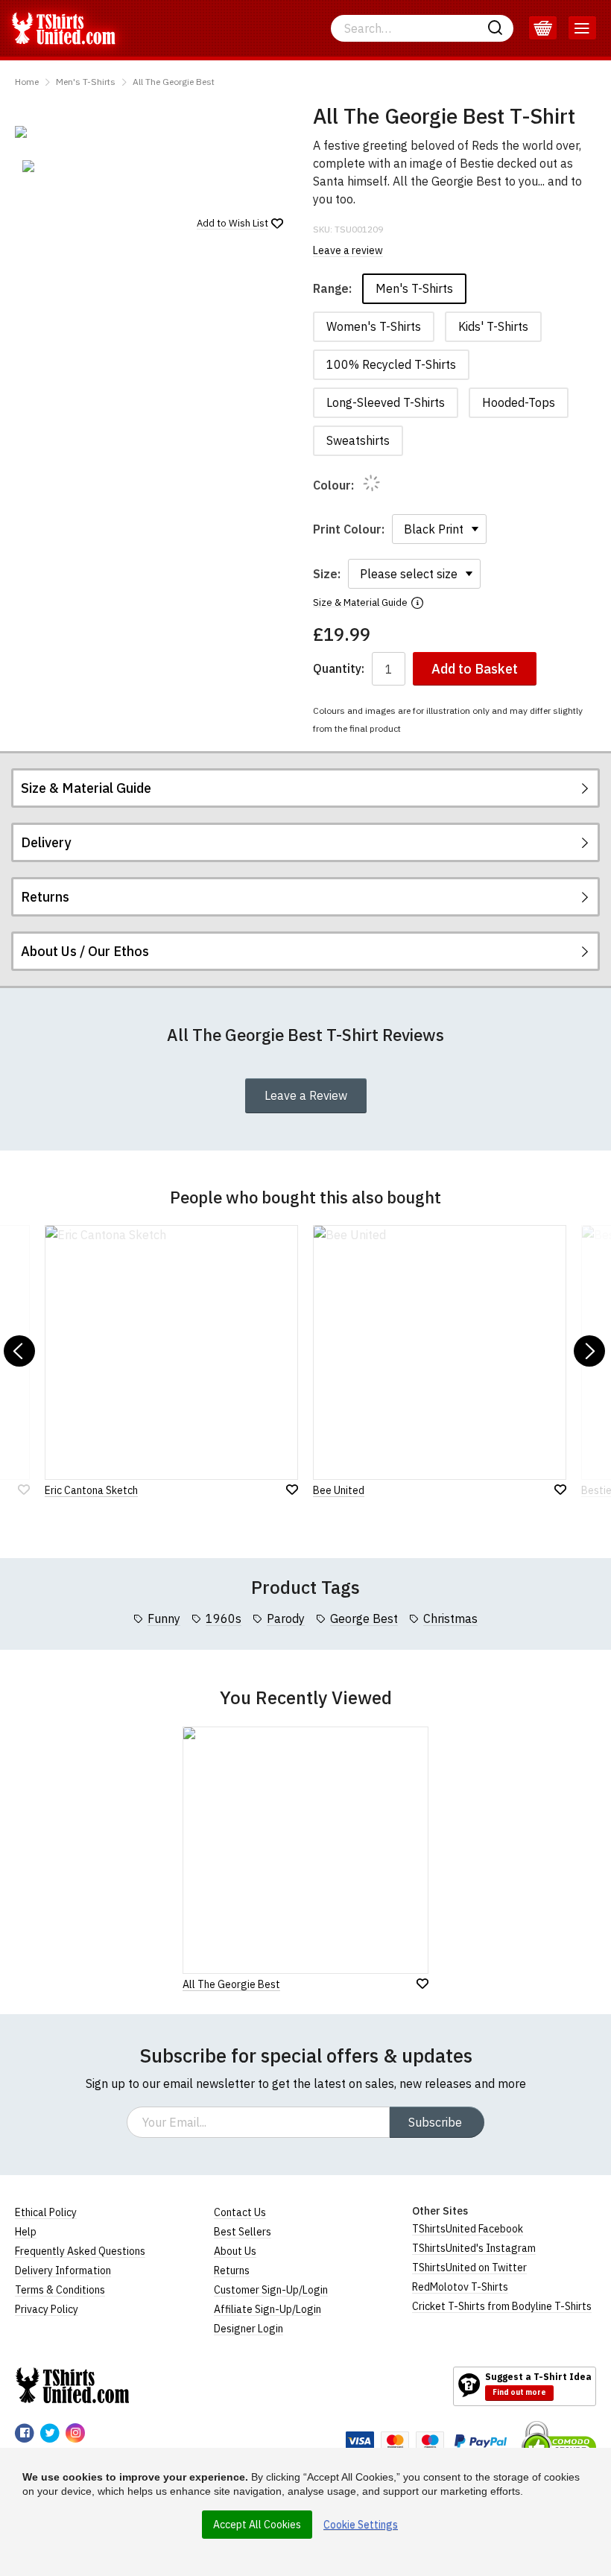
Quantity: (339, 669)
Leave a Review (306, 1095)
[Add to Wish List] (422, 1984)
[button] (19, 1351)
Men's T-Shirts (86, 82)
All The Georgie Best (174, 82)
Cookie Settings (361, 2525)
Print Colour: (349, 529)
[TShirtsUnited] (72, 2385)
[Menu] (582, 28)
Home (27, 82)
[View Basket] (543, 28)
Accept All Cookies (257, 2525)
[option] (60, 166)
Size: (327, 574)
